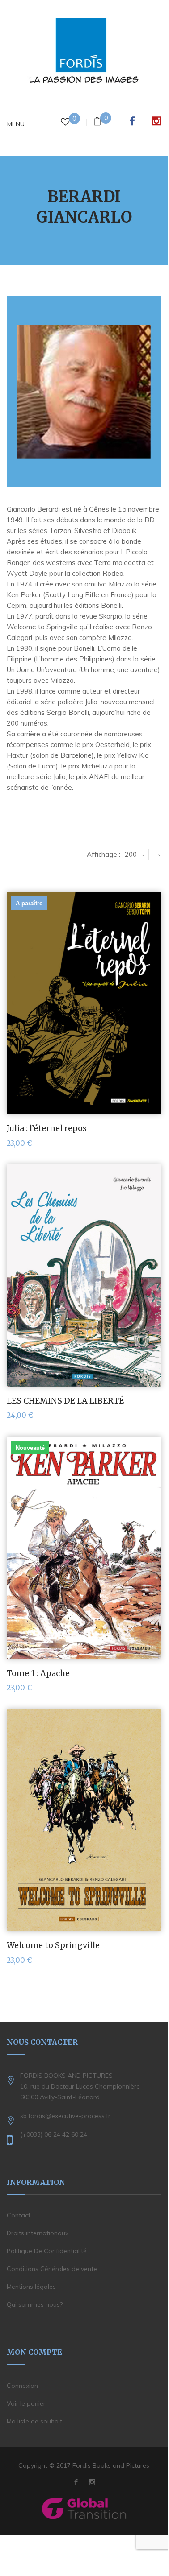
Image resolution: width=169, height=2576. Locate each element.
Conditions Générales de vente (52, 2269)
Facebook (132, 121)
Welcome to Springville (53, 1945)
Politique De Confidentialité (47, 2251)
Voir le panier (26, 2403)
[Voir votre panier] (97, 122)
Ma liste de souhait (34, 2421)
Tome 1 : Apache (38, 1673)
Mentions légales (31, 2287)
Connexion (22, 2386)
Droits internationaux (38, 2233)
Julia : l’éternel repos (47, 1128)
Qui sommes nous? (35, 2304)
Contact (19, 2215)
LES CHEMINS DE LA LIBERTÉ (65, 1401)
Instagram (156, 121)
